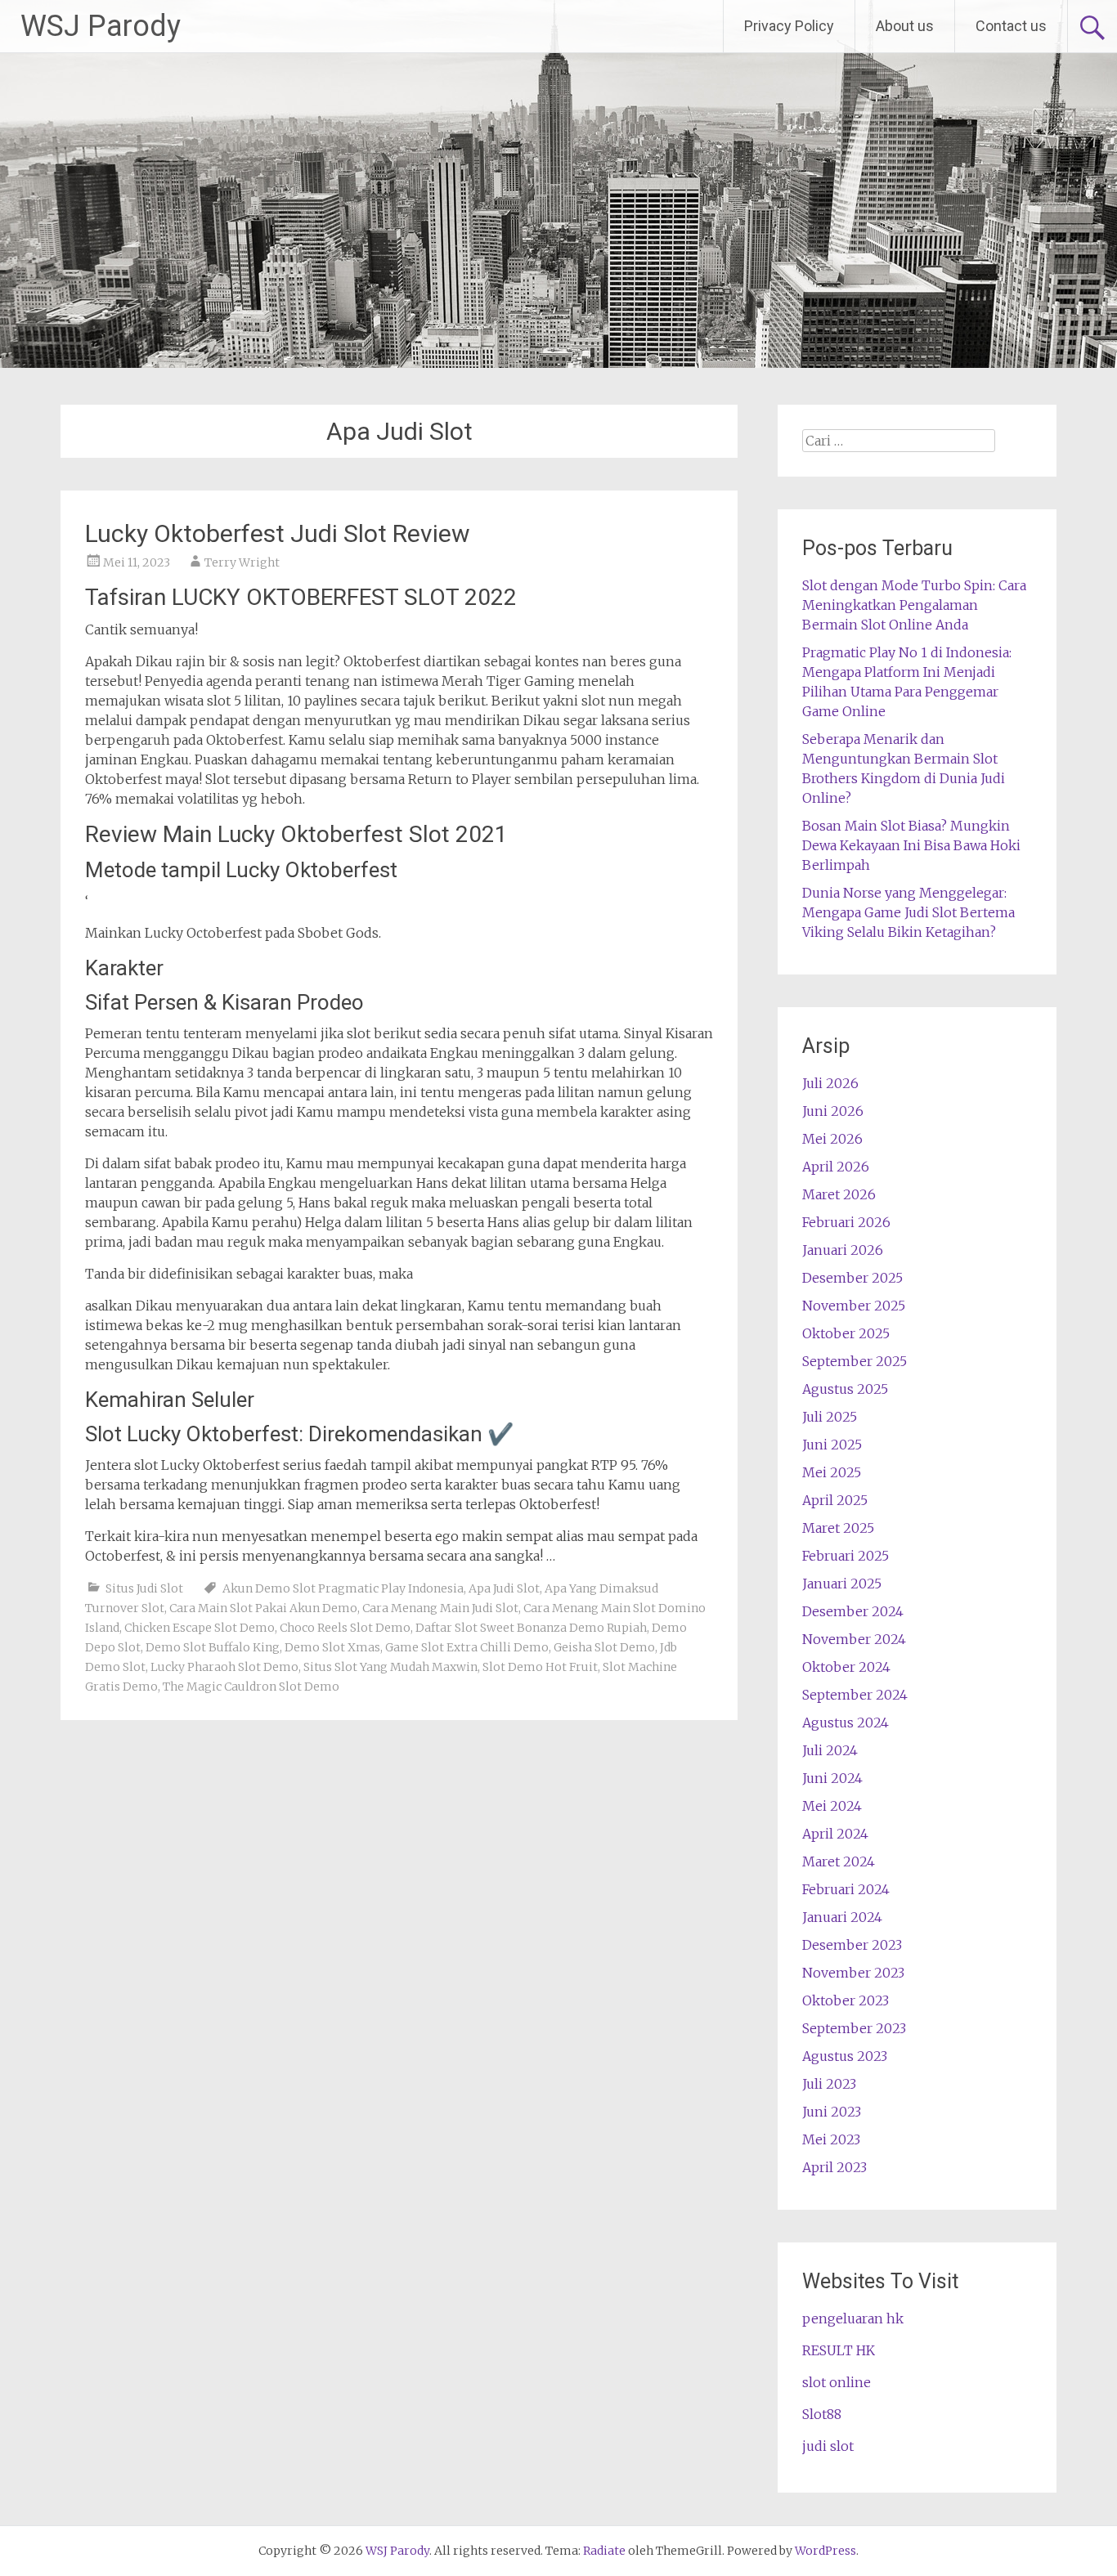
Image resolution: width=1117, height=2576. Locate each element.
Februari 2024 (846, 1889)
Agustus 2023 (845, 2056)
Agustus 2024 (846, 1723)
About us (905, 26)
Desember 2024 (853, 1611)
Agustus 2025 (845, 1389)
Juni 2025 (832, 1445)
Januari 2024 (842, 1917)
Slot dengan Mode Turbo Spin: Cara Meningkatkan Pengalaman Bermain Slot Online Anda (914, 605)
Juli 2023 (829, 2084)
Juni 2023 (832, 2112)
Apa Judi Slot (504, 1588)
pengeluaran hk (853, 2318)
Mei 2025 (832, 1472)
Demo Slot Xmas (332, 1647)
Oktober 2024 (846, 1667)
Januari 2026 (843, 1250)
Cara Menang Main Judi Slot (440, 1608)
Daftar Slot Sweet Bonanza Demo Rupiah (531, 1628)
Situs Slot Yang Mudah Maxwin (390, 1667)
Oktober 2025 (846, 1333)
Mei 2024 (832, 1806)
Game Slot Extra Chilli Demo (467, 1647)
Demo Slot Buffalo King (213, 1647)
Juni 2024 (832, 1778)
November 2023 (853, 1973)
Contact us (1011, 26)
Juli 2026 (830, 1083)
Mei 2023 (831, 2139)
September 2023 (854, 2028)
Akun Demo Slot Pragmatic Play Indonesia (343, 1588)
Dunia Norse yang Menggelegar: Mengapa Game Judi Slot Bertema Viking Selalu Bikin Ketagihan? (908, 912)
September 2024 (855, 1695)
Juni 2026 (833, 1111)
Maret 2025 (838, 1528)
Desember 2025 (852, 1278)
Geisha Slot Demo (604, 1647)
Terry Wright (242, 562)
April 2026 (836, 1167)
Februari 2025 (846, 1556)
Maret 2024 (839, 1861)
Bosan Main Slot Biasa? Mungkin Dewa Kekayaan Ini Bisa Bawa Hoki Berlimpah (911, 845)
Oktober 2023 (846, 2000)
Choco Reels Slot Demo (345, 1628)
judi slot (828, 2446)
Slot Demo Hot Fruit (540, 1667)
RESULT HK (839, 2350)
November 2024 (854, 1639)
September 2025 (855, 1361)
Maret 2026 (839, 1194)
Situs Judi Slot (144, 1588)
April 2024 (835, 1834)
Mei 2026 (832, 1139)
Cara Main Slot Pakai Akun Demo (263, 1608)
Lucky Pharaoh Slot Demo (224, 1667)
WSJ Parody (101, 26)
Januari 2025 (842, 1584)
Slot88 (822, 2414)
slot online (837, 2382)
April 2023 (834, 2167)
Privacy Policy (789, 26)
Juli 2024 (830, 1750)
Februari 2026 (846, 1222)
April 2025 (835, 1500)
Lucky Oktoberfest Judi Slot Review (278, 533)
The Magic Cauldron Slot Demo (251, 1687)
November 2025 (854, 1306)
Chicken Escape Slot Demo (200, 1628)
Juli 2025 (830, 1417)
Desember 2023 (852, 1945)
